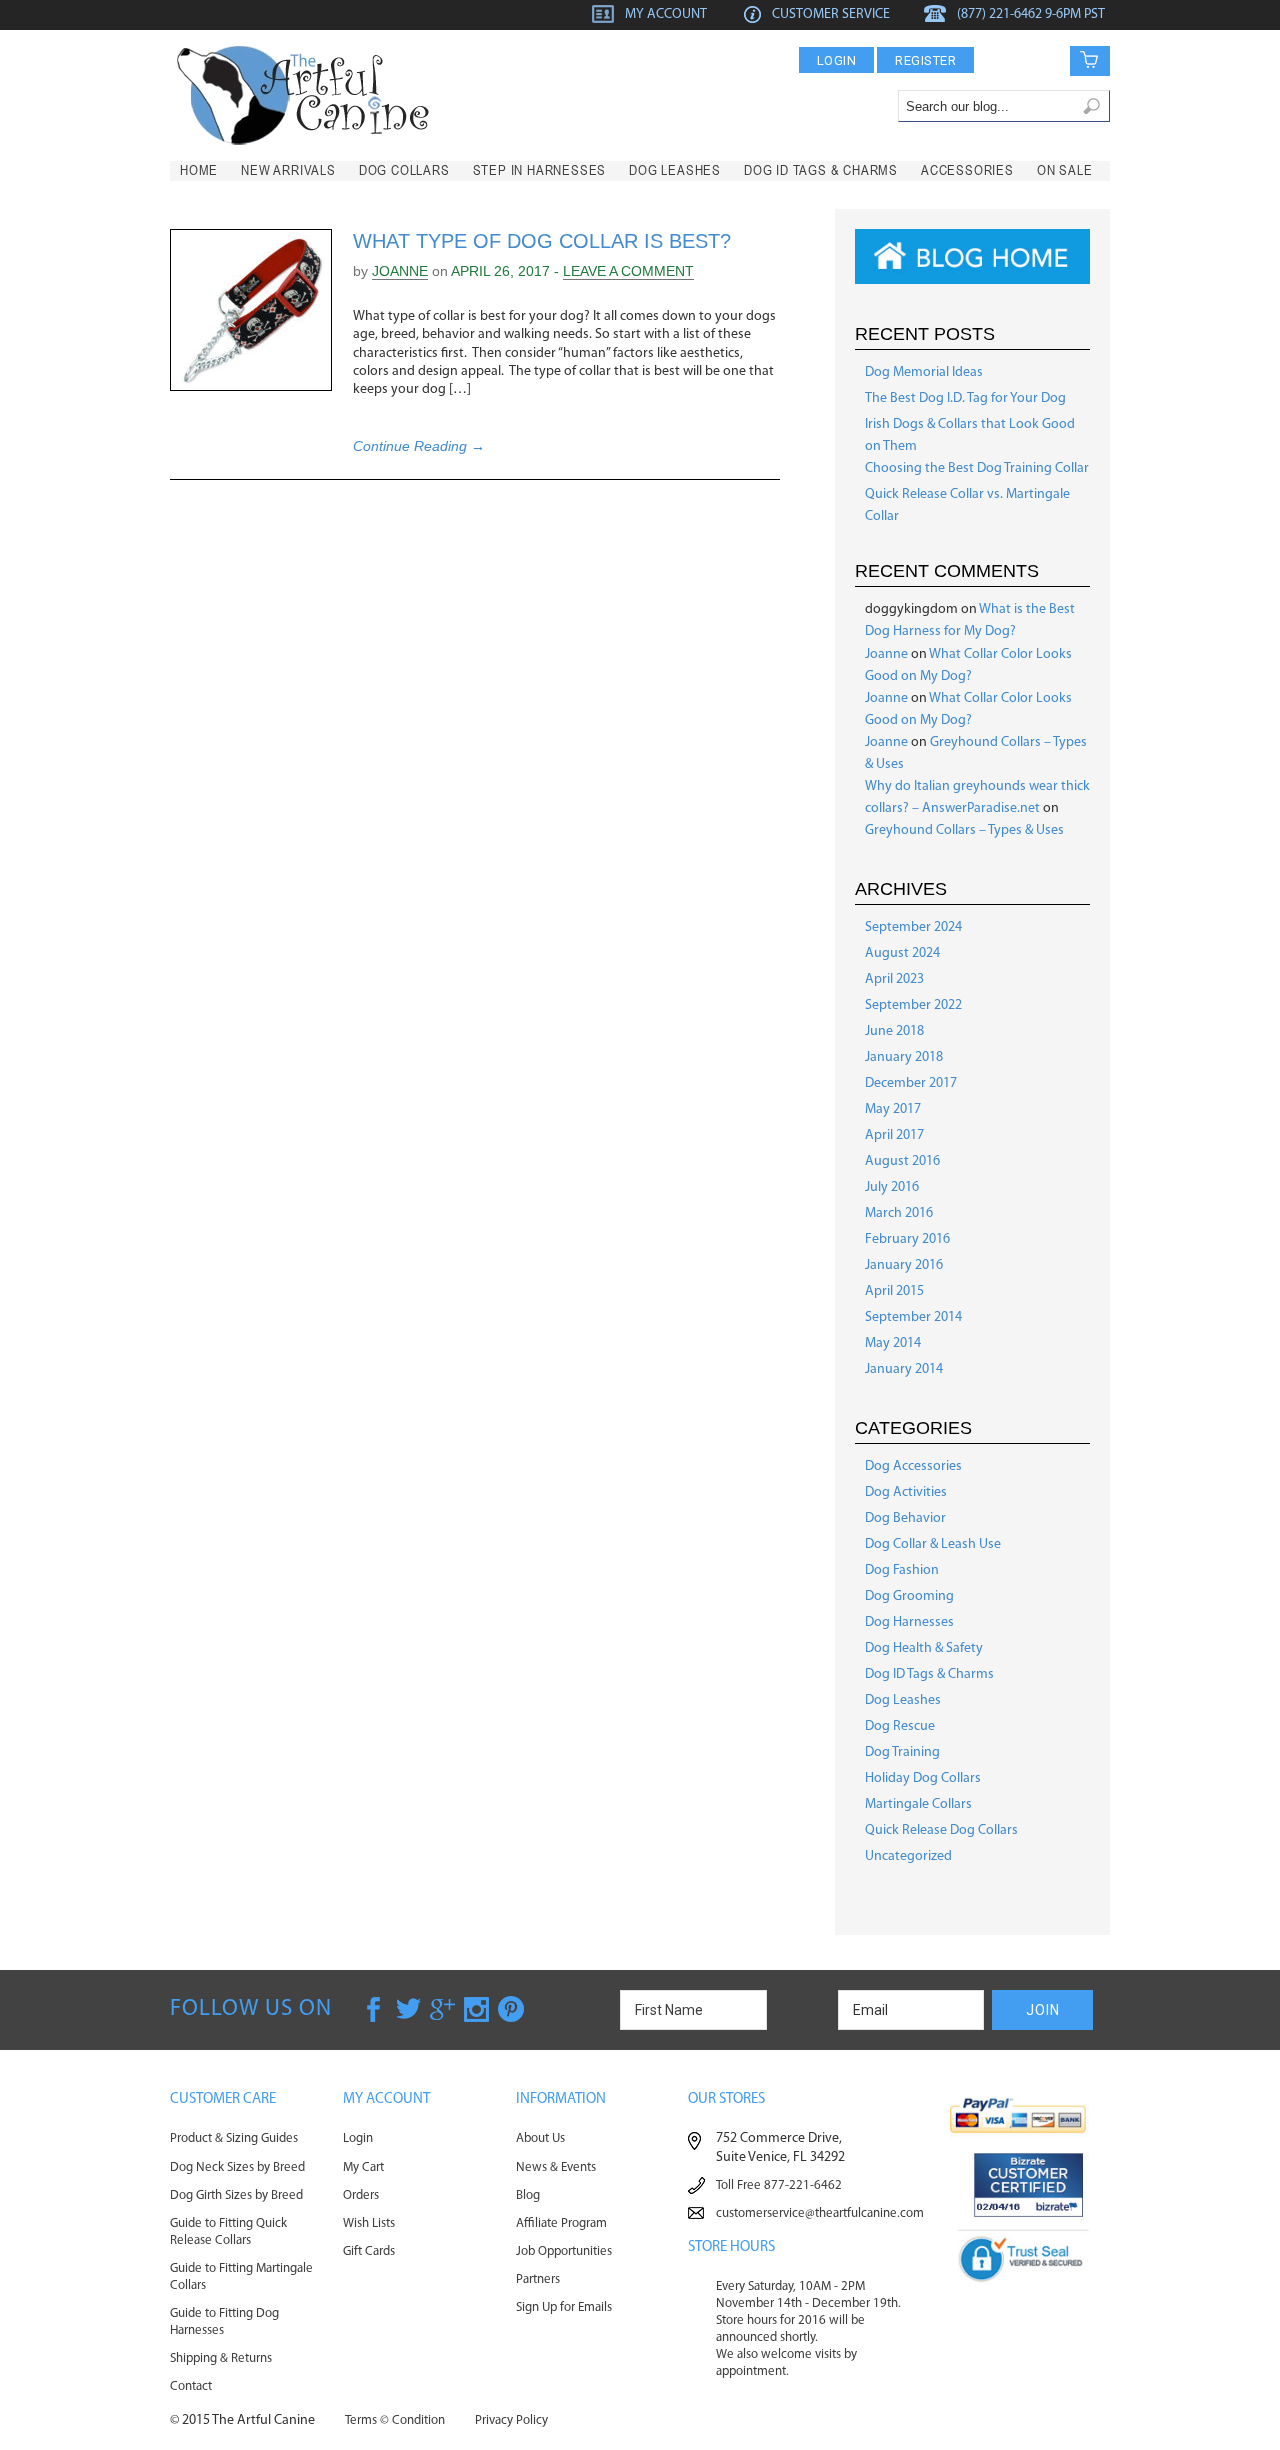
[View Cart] (1076, 60)
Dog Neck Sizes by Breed (237, 2167)
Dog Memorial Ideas (924, 372)
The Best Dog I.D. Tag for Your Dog (965, 398)
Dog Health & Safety (924, 1648)
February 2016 (907, 1239)
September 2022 (913, 1005)
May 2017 (893, 1109)
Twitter (409, 2009)
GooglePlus (443, 2009)
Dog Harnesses (909, 1622)
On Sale (1065, 170)
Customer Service (831, 14)
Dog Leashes (675, 170)
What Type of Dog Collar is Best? (542, 241)
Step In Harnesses (540, 170)
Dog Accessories (913, 1466)
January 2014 (904, 1369)
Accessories (967, 170)
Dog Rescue (900, 1726)
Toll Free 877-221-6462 (779, 2185)
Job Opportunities (564, 2251)
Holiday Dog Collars (923, 1778)
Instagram (477, 2009)
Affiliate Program (561, 2223)
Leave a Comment (628, 271)
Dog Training (902, 1752)
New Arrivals (288, 170)
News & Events (556, 2167)
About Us (540, 2138)
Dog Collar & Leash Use (933, 1544)
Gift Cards (369, 2251)
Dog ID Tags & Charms (821, 170)
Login (837, 60)
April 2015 (894, 1291)
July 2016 (892, 1187)
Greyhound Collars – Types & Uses (964, 830)
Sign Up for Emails (564, 2307)
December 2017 (911, 1083)
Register (925, 60)
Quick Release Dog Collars (941, 1830)
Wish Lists (369, 2223)
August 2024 (902, 953)
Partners (538, 2279)
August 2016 (902, 1161)
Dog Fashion (902, 1570)
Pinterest (511, 2009)
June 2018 (894, 1031)
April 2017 (894, 1135)
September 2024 (913, 927)
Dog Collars (404, 170)
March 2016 (899, 1213)
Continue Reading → (419, 446)
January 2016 (904, 1265)
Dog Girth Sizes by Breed (236, 2195)
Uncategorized (908, 1856)
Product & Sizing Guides (234, 2138)
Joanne (400, 271)
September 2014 (913, 1317)
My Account (666, 14)
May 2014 (893, 1343)
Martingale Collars (918, 1804)
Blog (528, 2195)
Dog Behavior (905, 1518)
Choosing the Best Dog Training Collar (977, 468)
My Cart (363, 2167)
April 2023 (894, 979)
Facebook (375, 2009)
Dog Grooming (909, 1596)
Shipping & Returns (221, 2358)
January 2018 (904, 1057)
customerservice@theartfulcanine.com (820, 2213)
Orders (361, 2195)
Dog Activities (906, 1492)
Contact (191, 2386)
